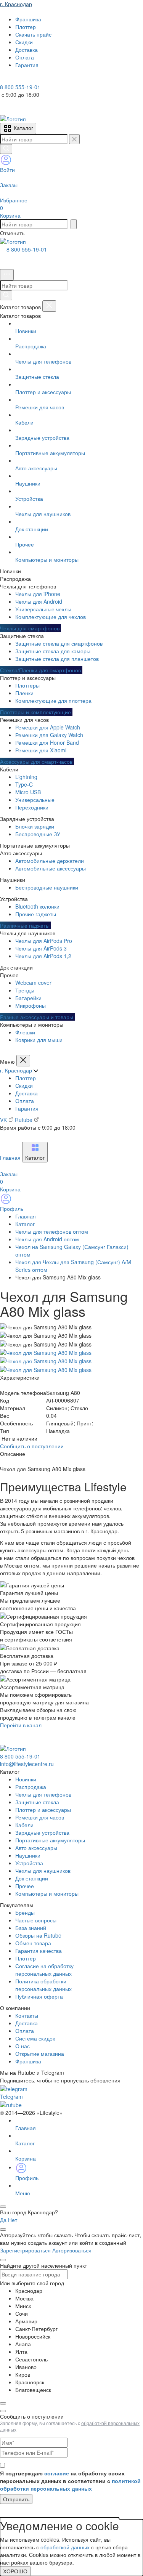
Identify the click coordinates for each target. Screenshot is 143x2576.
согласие (57, 2473)
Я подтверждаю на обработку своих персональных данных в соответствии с (70, 2481)
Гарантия (27, 1108)
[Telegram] (5, 79)
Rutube (24, 1120)
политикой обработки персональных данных (70, 2485)
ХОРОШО (15, 2571)
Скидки (24, 1085)
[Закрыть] (49, 306)
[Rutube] (26, 79)
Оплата (25, 1101)
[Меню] (7, 275)
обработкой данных (65, 2547)
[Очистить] (74, 139)
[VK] (16, 79)
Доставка (27, 1093)
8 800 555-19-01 (27, 249)
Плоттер (26, 1078)
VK (4, 1120)
